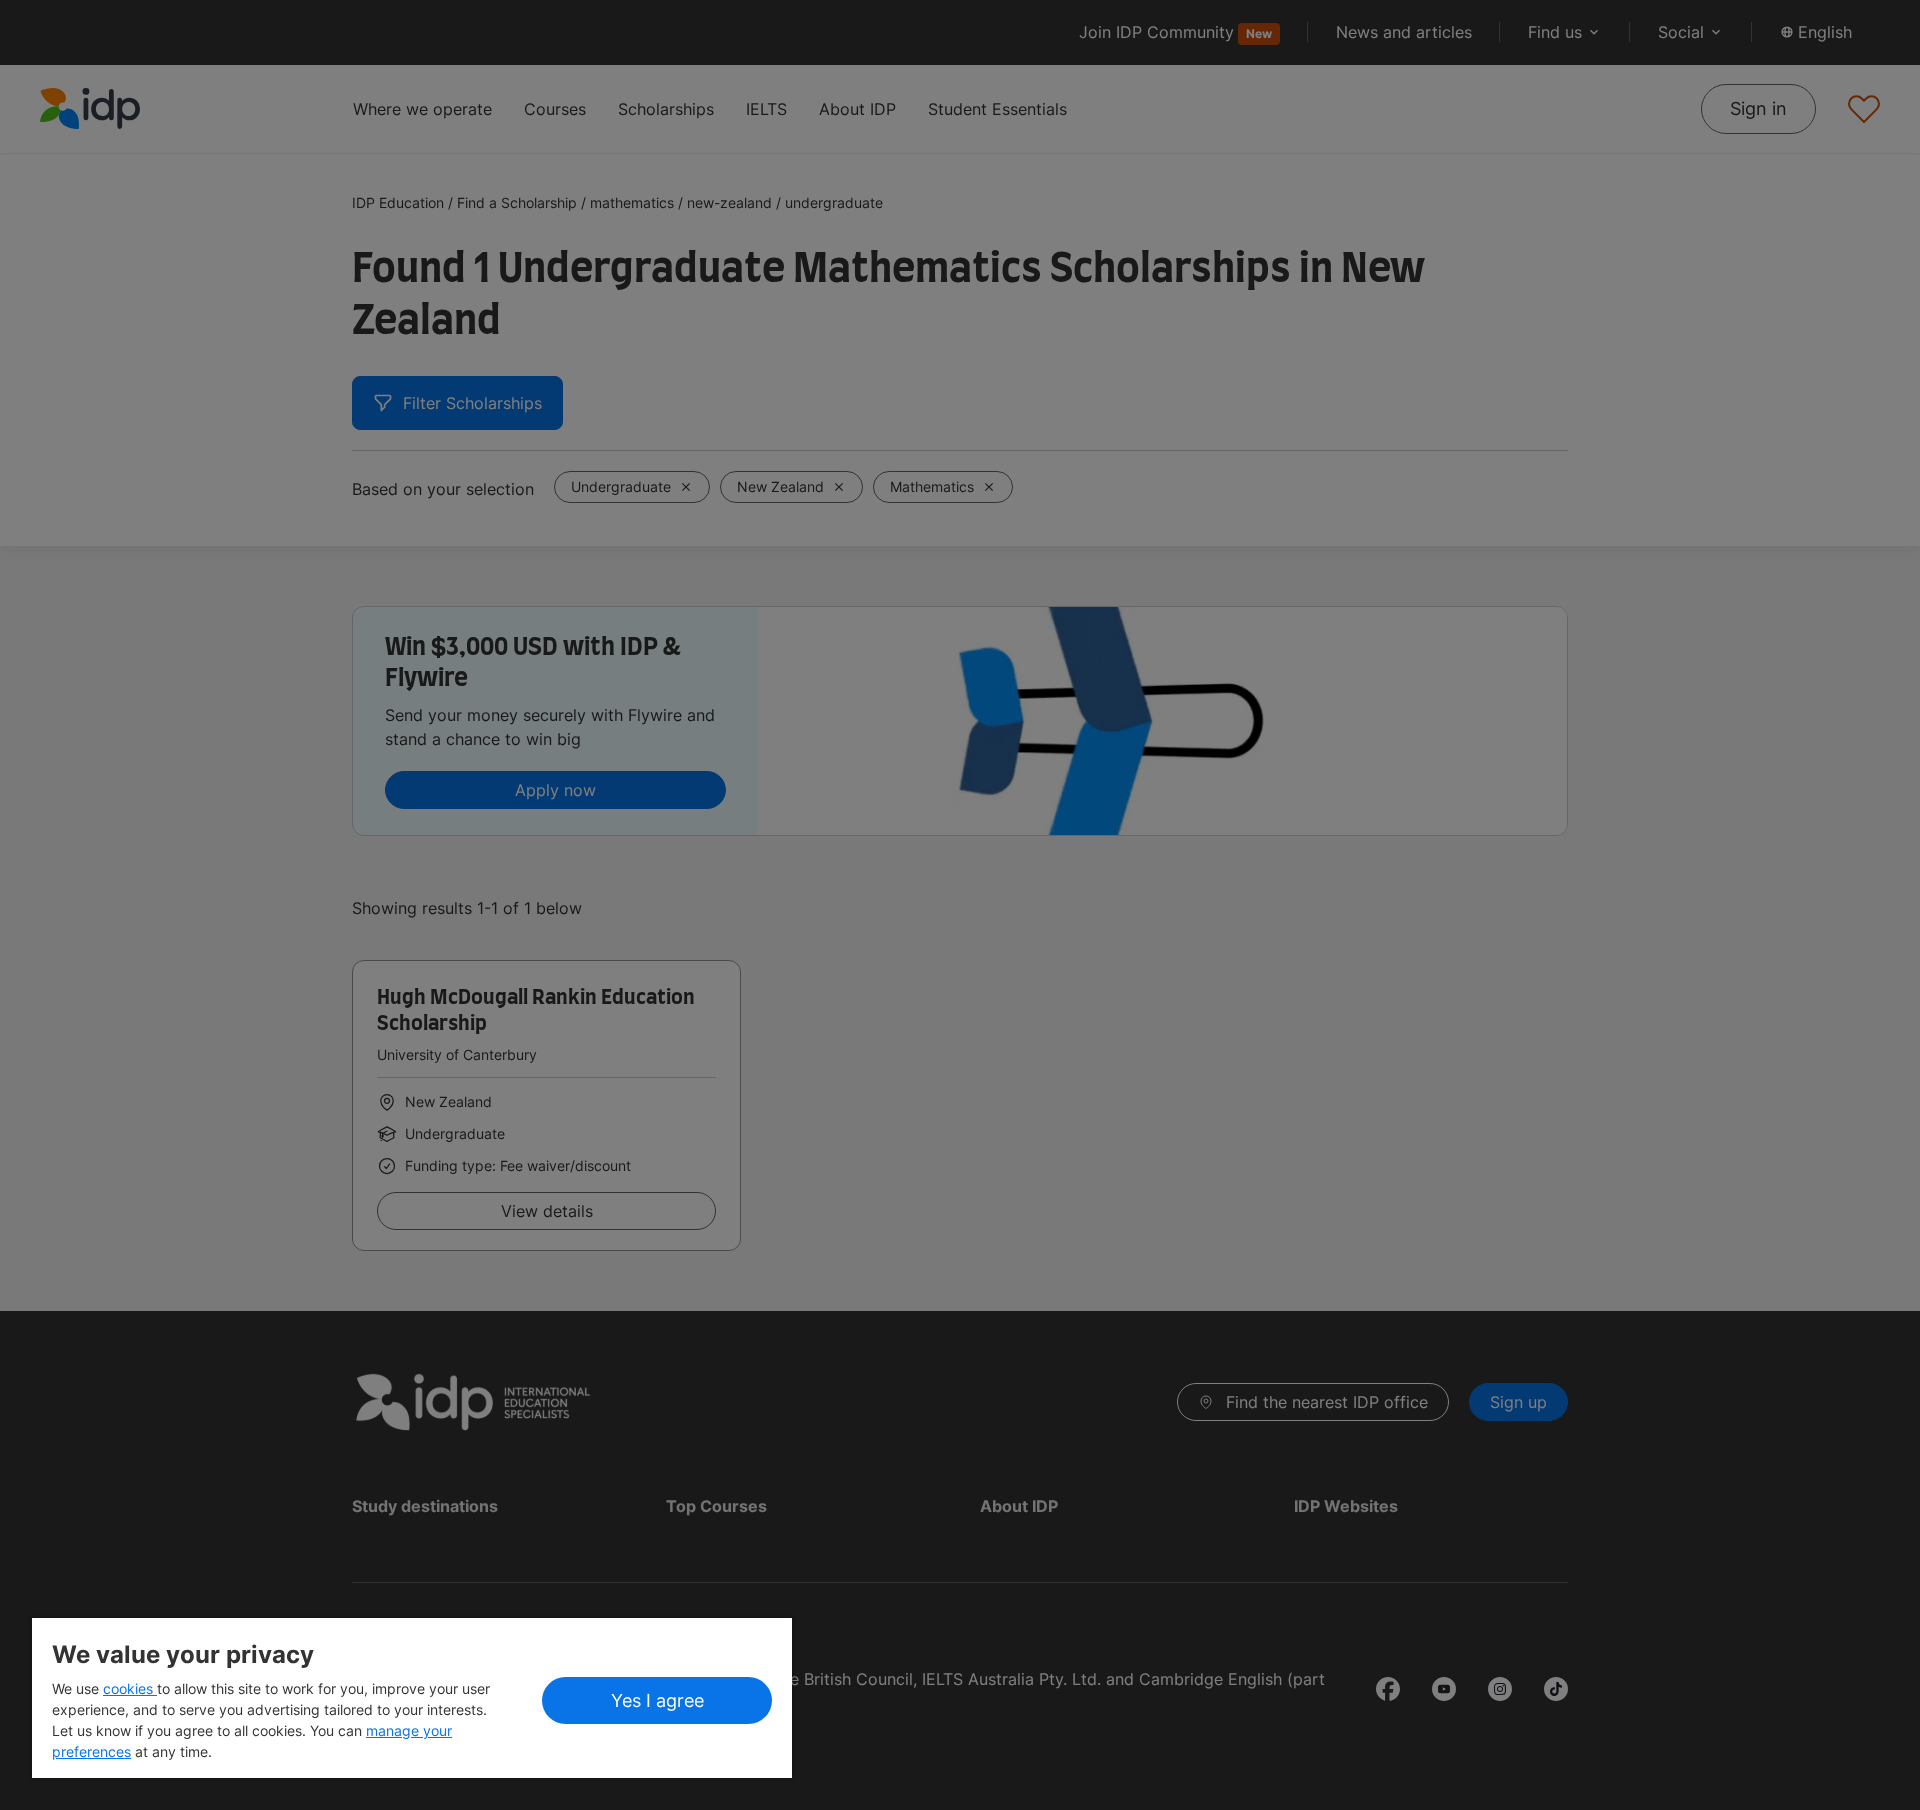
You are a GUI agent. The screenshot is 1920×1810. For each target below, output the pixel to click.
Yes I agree (657, 1700)
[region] (412, 1698)
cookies (130, 1688)
